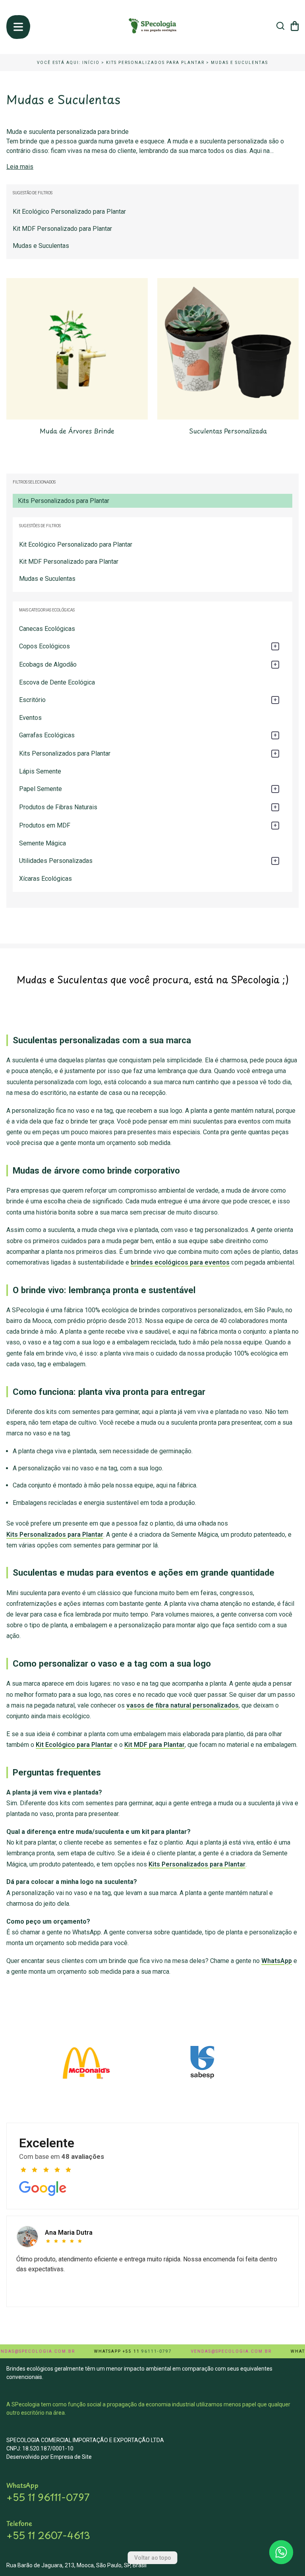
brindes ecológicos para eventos (180, 1262)
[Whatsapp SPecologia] (281, 2552)
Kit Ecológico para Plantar (74, 1745)
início (91, 63)
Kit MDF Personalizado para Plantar (69, 562)
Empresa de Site (71, 2457)
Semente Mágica (42, 843)
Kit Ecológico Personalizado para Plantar (76, 544)
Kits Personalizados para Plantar (155, 63)
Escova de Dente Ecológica (57, 682)
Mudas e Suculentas (239, 63)
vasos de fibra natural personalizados (182, 1705)
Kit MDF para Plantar (154, 1745)
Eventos (30, 718)
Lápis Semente (40, 771)
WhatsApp (277, 1961)
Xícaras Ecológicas (45, 879)
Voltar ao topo (153, 2558)
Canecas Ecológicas (47, 629)
